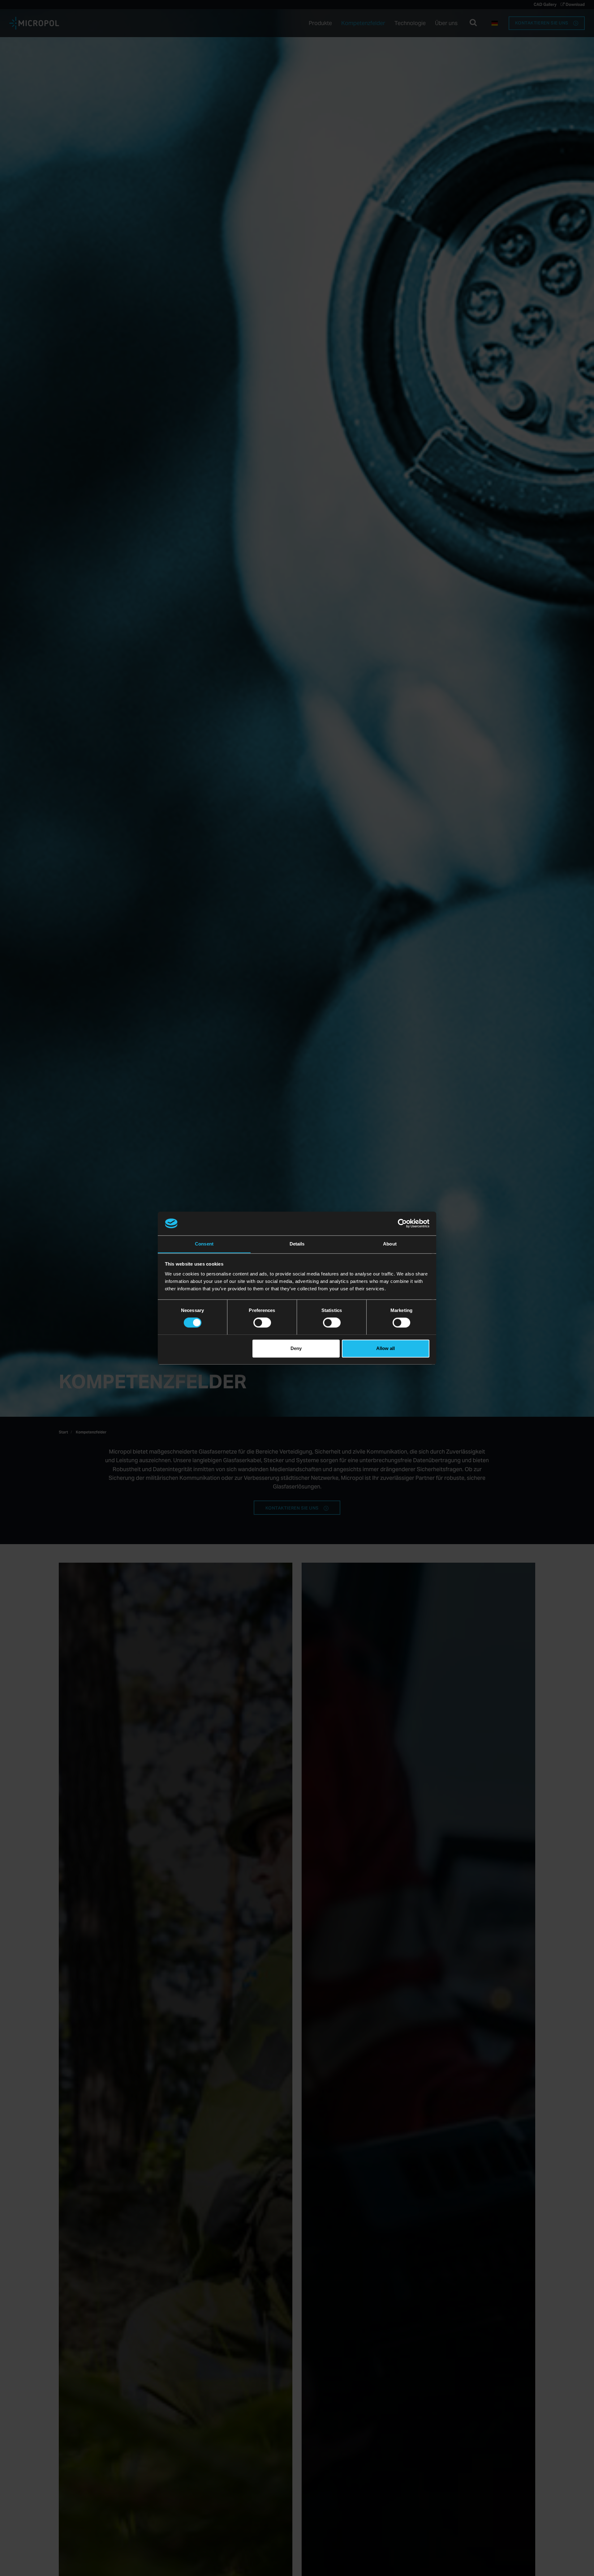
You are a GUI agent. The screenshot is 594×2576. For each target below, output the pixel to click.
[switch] (262, 1322)
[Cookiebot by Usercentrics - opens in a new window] (402, 1223)
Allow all (385, 1348)
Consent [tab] (204, 1244)
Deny (296, 1348)
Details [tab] (297, 1244)
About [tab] (390, 1244)
